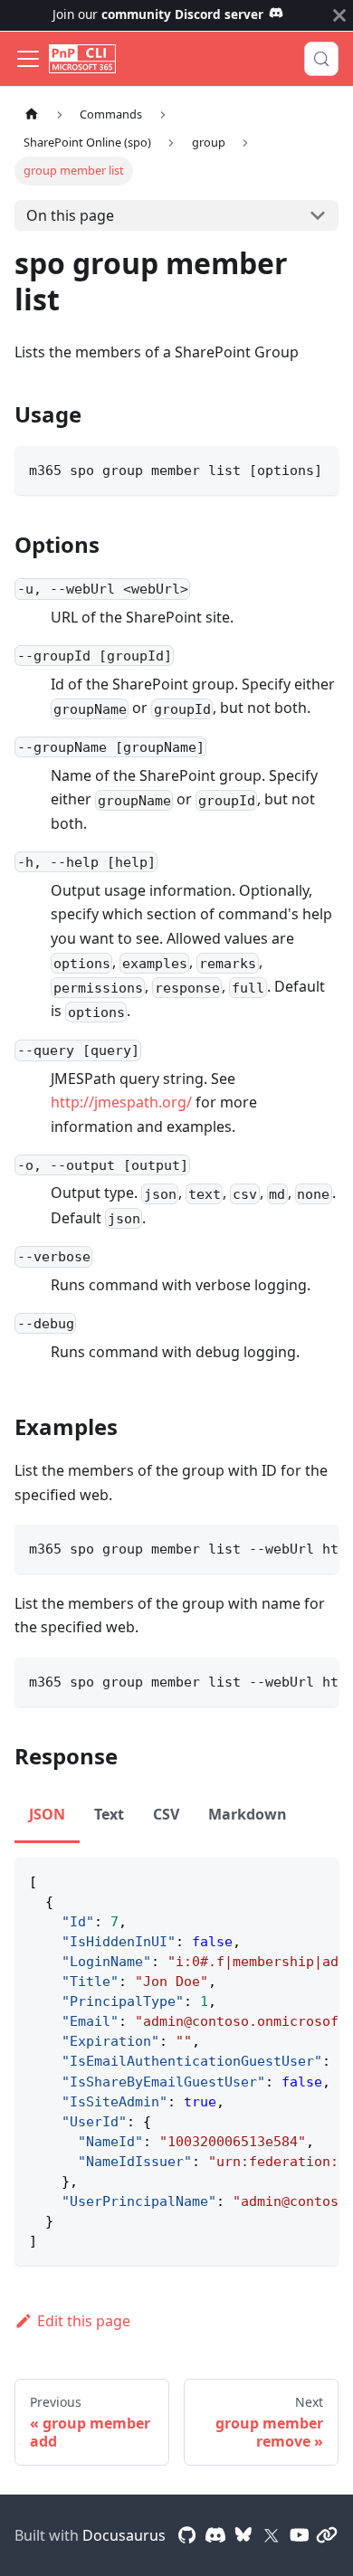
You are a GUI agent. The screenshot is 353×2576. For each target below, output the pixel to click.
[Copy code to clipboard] (316, 468)
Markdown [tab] (248, 1814)
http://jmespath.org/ (121, 1102)
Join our (158, 14)
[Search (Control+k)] (321, 59)
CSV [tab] (166, 1814)
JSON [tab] (47, 1814)
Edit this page (84, 2321)
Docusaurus (124, 2535)
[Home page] (32, 114)
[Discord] (215, 2535)
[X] (272, 2535)
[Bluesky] (243, 2535)
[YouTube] (300, 2535)
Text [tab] (109, 1814)
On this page (70, 215)
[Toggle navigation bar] (28, 59)
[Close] (339, 15)
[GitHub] (187, 2535)
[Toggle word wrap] (283, 1547)
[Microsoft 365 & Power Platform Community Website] (327, 2535)
